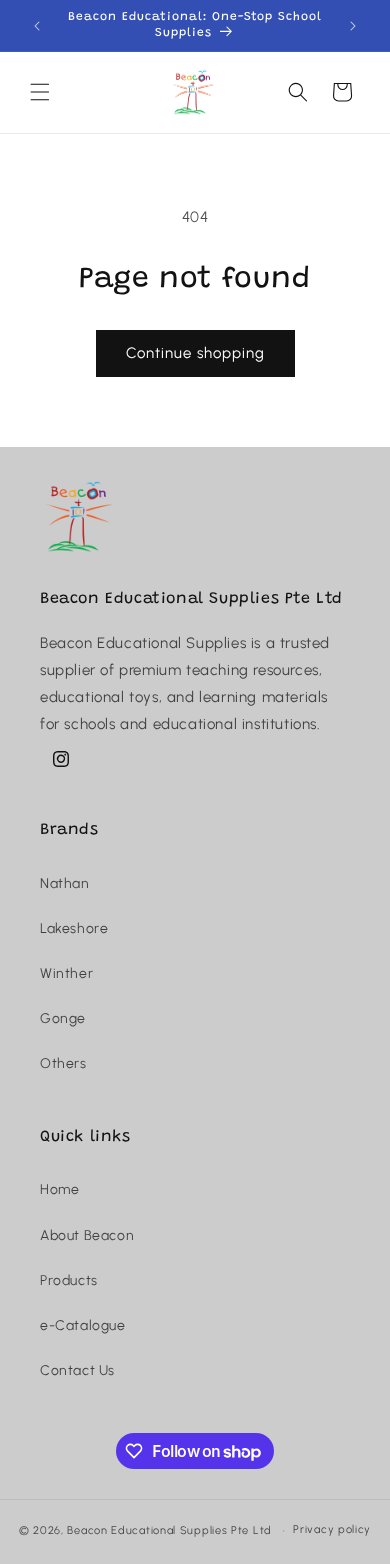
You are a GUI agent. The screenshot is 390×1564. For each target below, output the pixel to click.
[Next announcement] (353, 26)
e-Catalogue (83, 1325)
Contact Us (77, 1370)
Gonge (63, 1018)
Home (59, 1189)
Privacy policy (332, 1529)
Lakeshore (74, 928)
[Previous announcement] (37, 26)
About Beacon (87, 1235)
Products (69, 1280)
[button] (40, 92)
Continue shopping (195, 353)
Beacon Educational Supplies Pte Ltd (169, 1530)
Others (63, 1063)
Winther (66, 973)
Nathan (65, 883)
